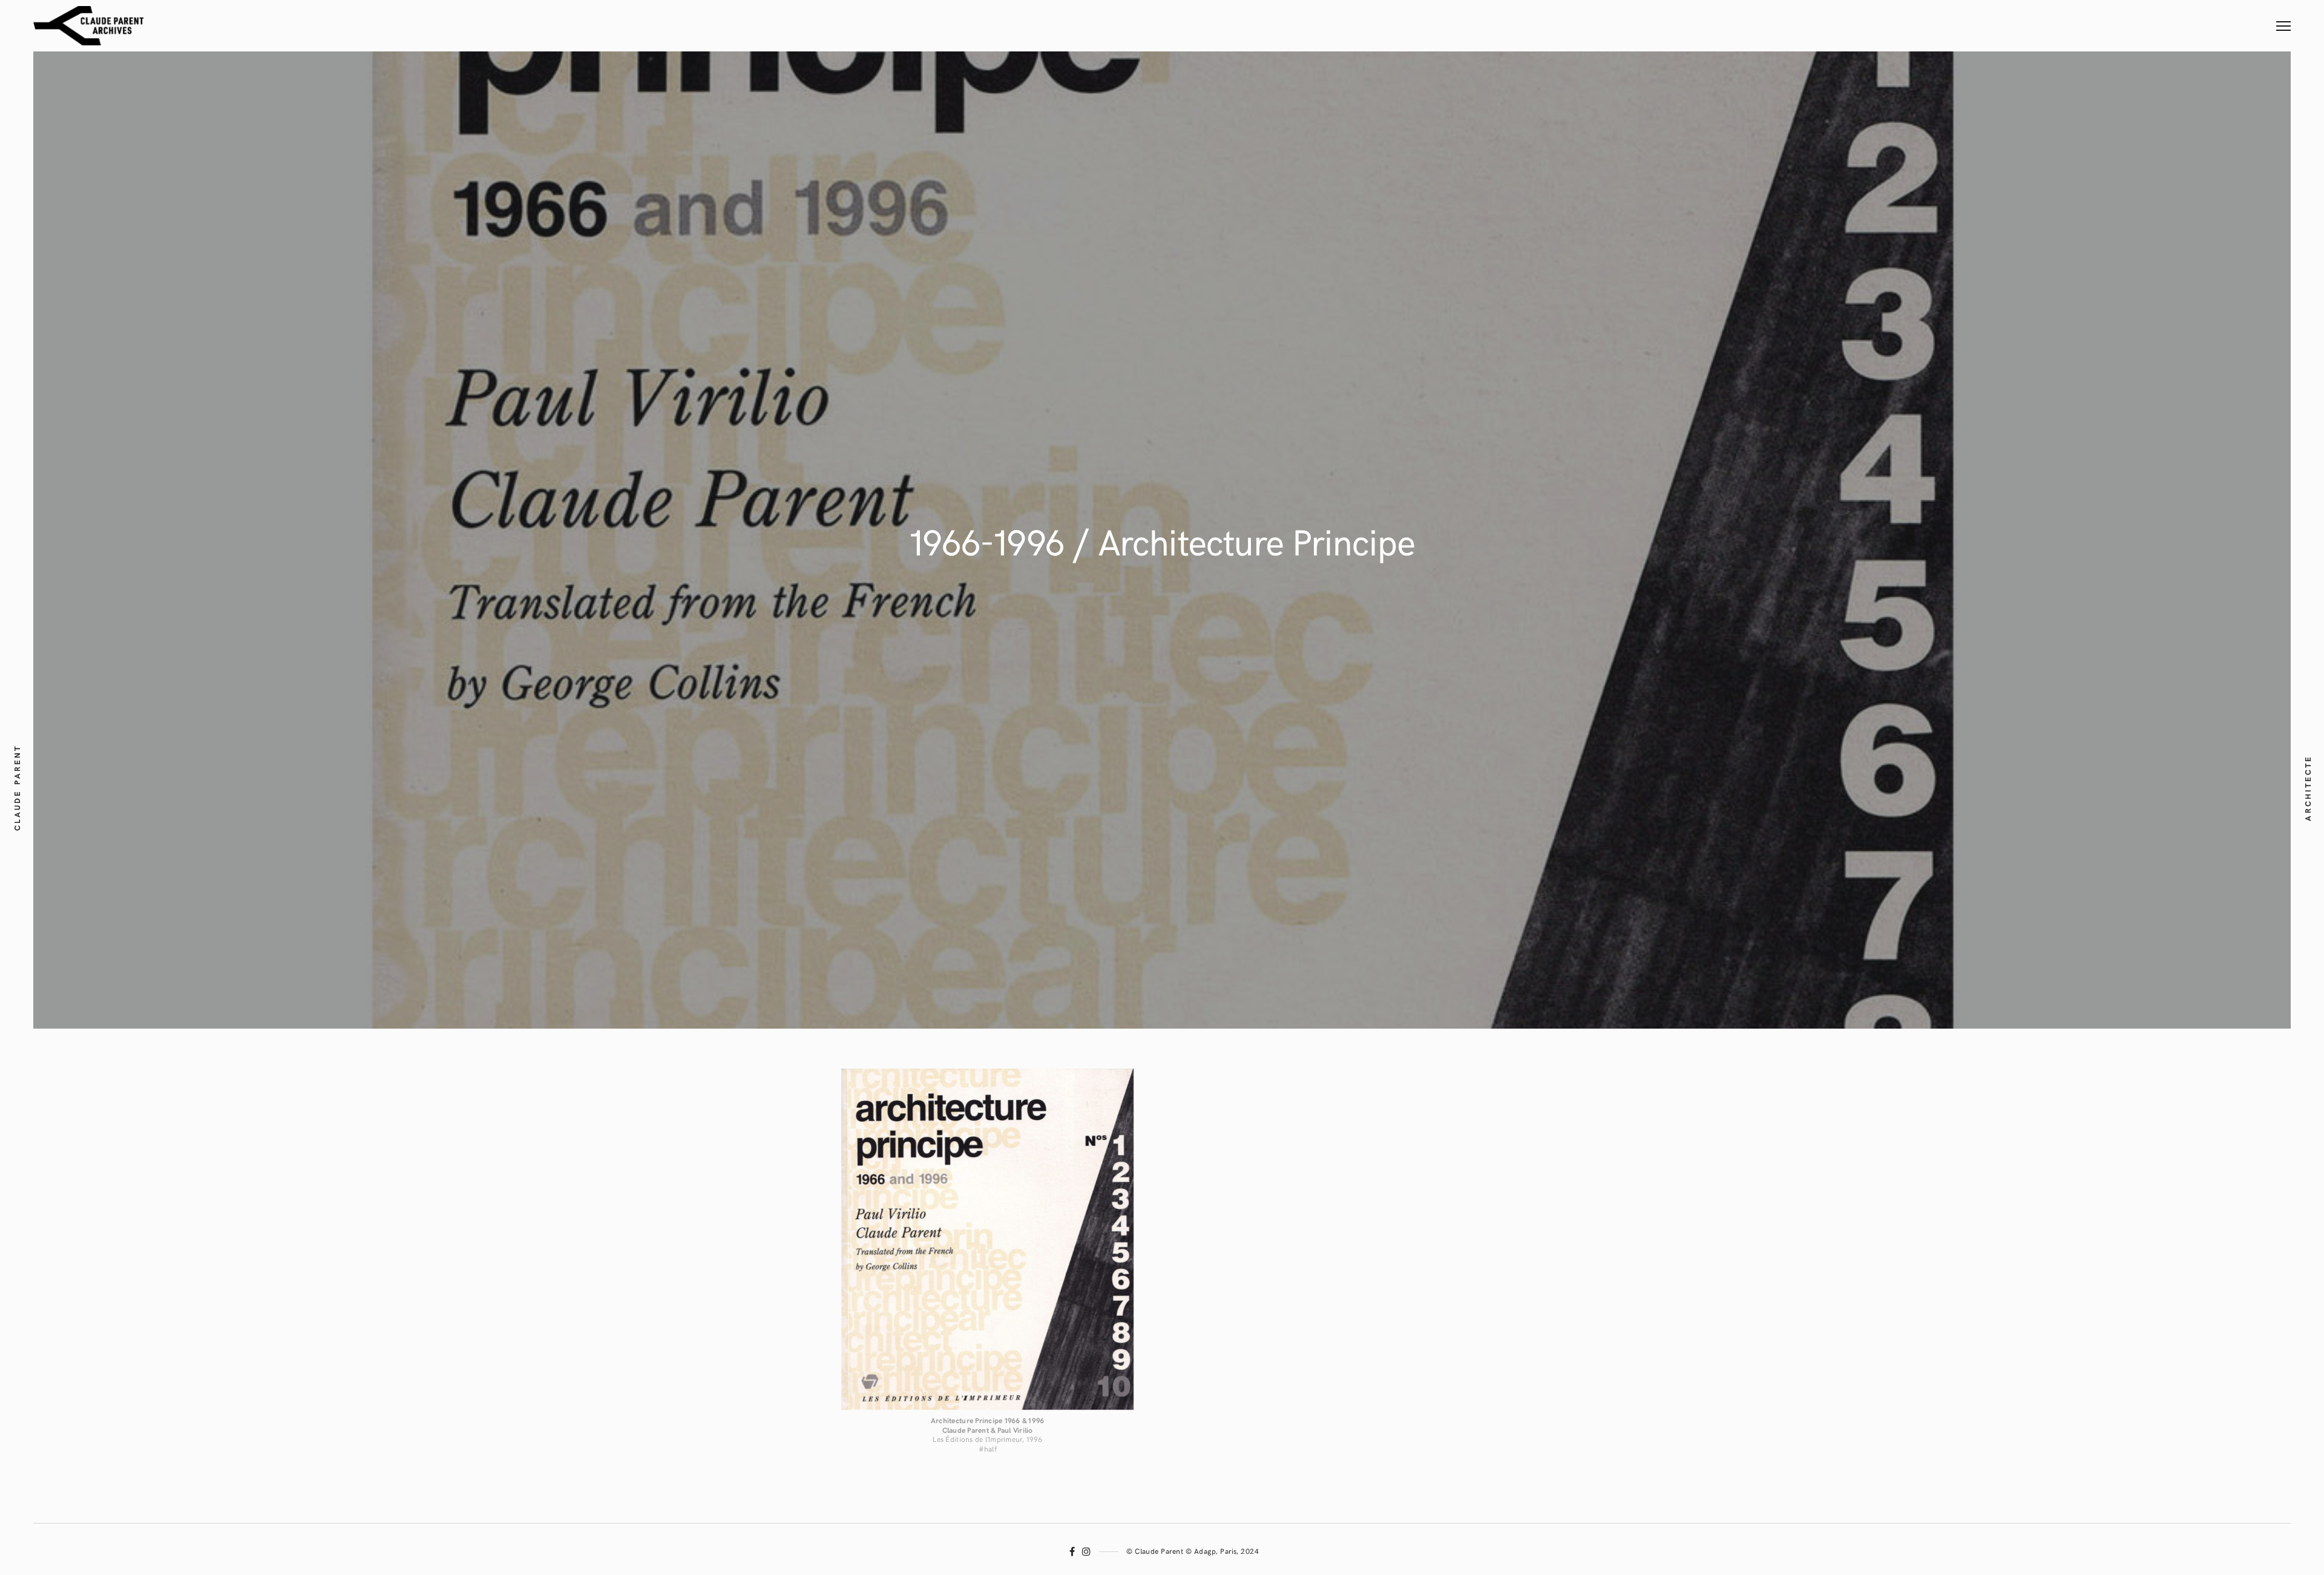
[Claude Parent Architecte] (88, 26)
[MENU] (2283, 18)
